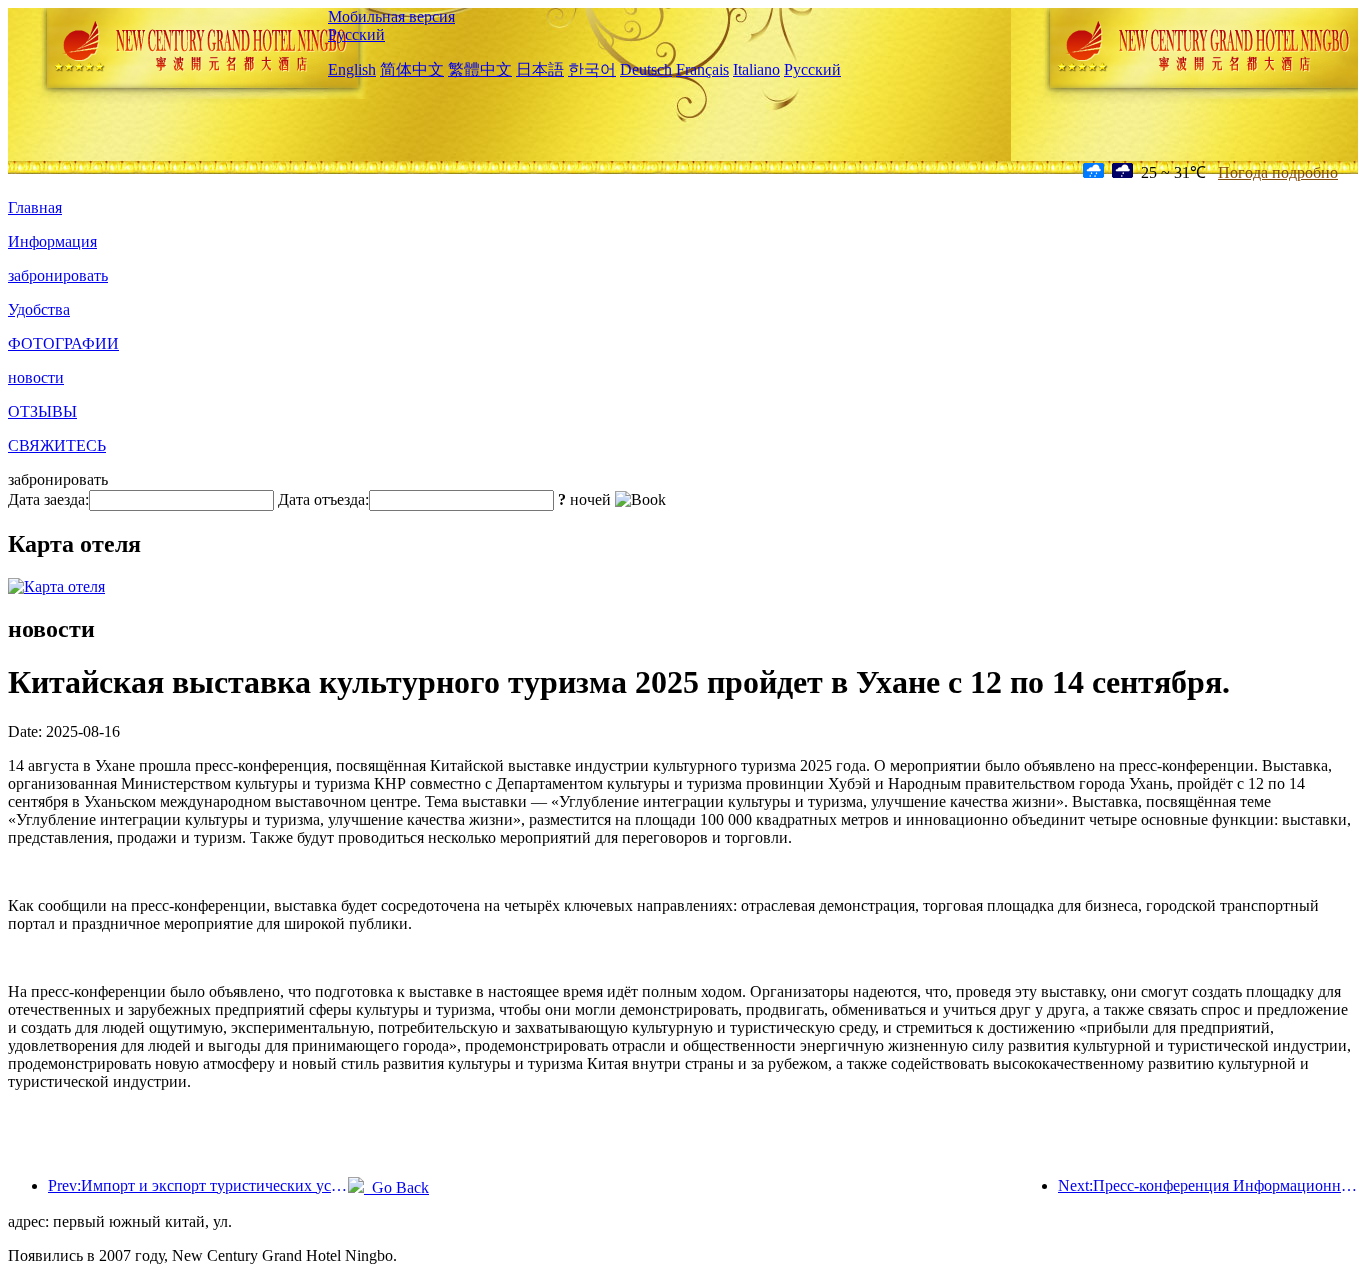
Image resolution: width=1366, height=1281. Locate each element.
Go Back (396, 1187)
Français (702, 69)
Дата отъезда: (323, 499)
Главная (35, 207)
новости (36, 377)
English (352, 69)
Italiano (756, 69)
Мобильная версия (391, 16)
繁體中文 (480, 69)
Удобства (39, 309)
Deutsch (646, 69)
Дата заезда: (48, 499)
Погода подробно (1278, 172)
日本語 (540, 69)
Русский (356, 34)
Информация (52, 241)
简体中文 (412, 69)
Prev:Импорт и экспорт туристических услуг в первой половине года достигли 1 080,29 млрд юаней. (198, 1185)
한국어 (592, 69)
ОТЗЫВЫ (42, 411)
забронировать (58, 275)
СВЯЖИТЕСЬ (57, 445)
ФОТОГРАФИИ (63, 343)
